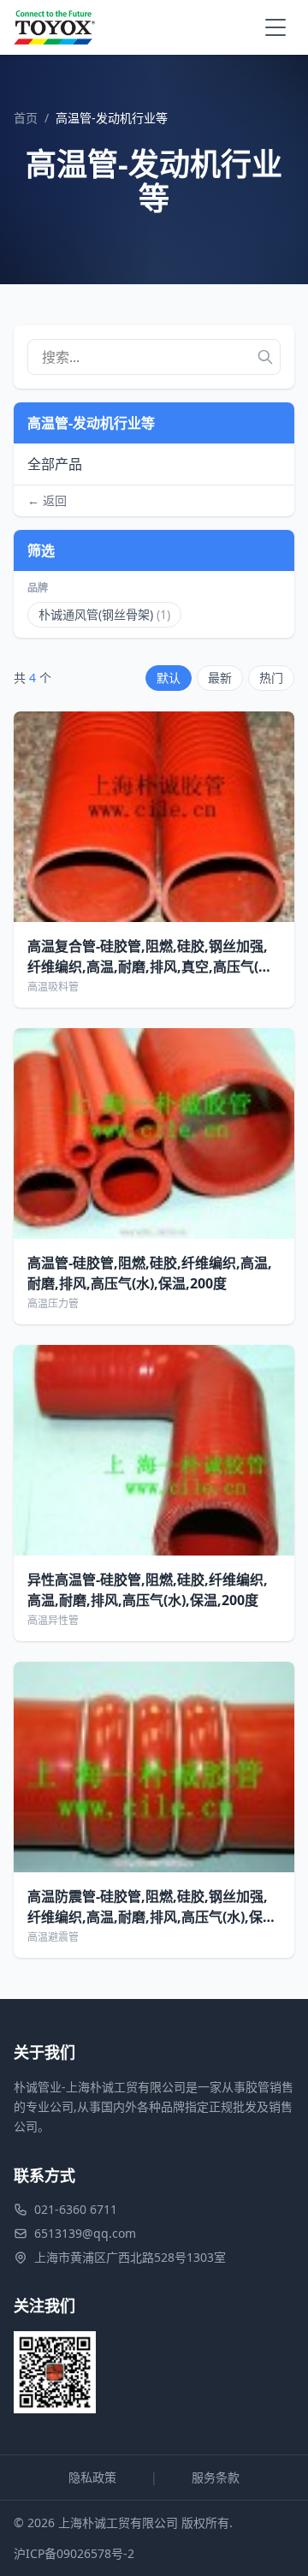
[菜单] (275, 27)
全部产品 (55, 464)
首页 (26, 118)
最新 (220, 678)
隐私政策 (92, 2477)
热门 (271, 678)
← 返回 (47, 500)
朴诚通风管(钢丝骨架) (104, 614)
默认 (169, 678)
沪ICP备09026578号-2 (74, 2553)
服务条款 (216, 2477)
